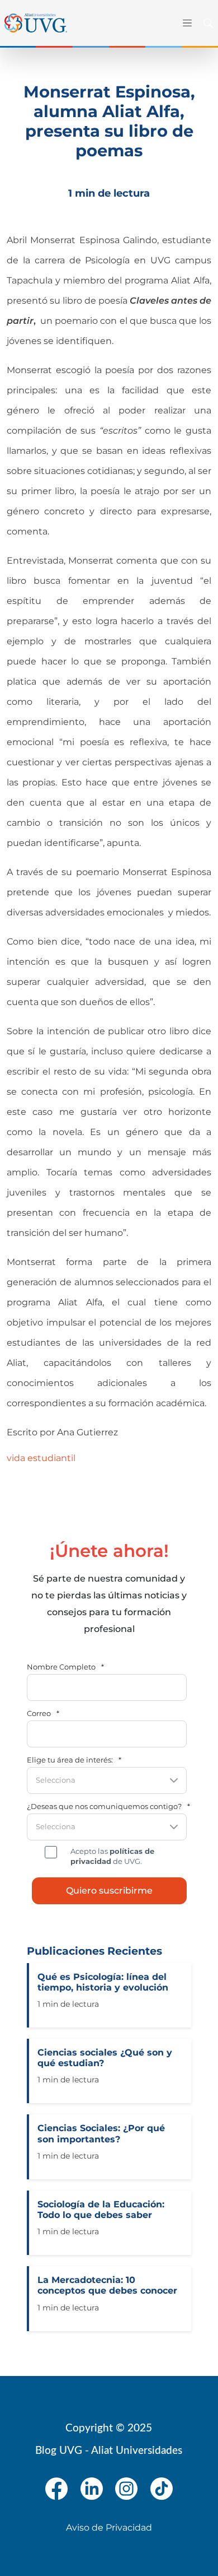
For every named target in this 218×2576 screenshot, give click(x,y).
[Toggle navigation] (185, 23)
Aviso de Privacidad (109, 2528)
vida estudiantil (41, 1458)
